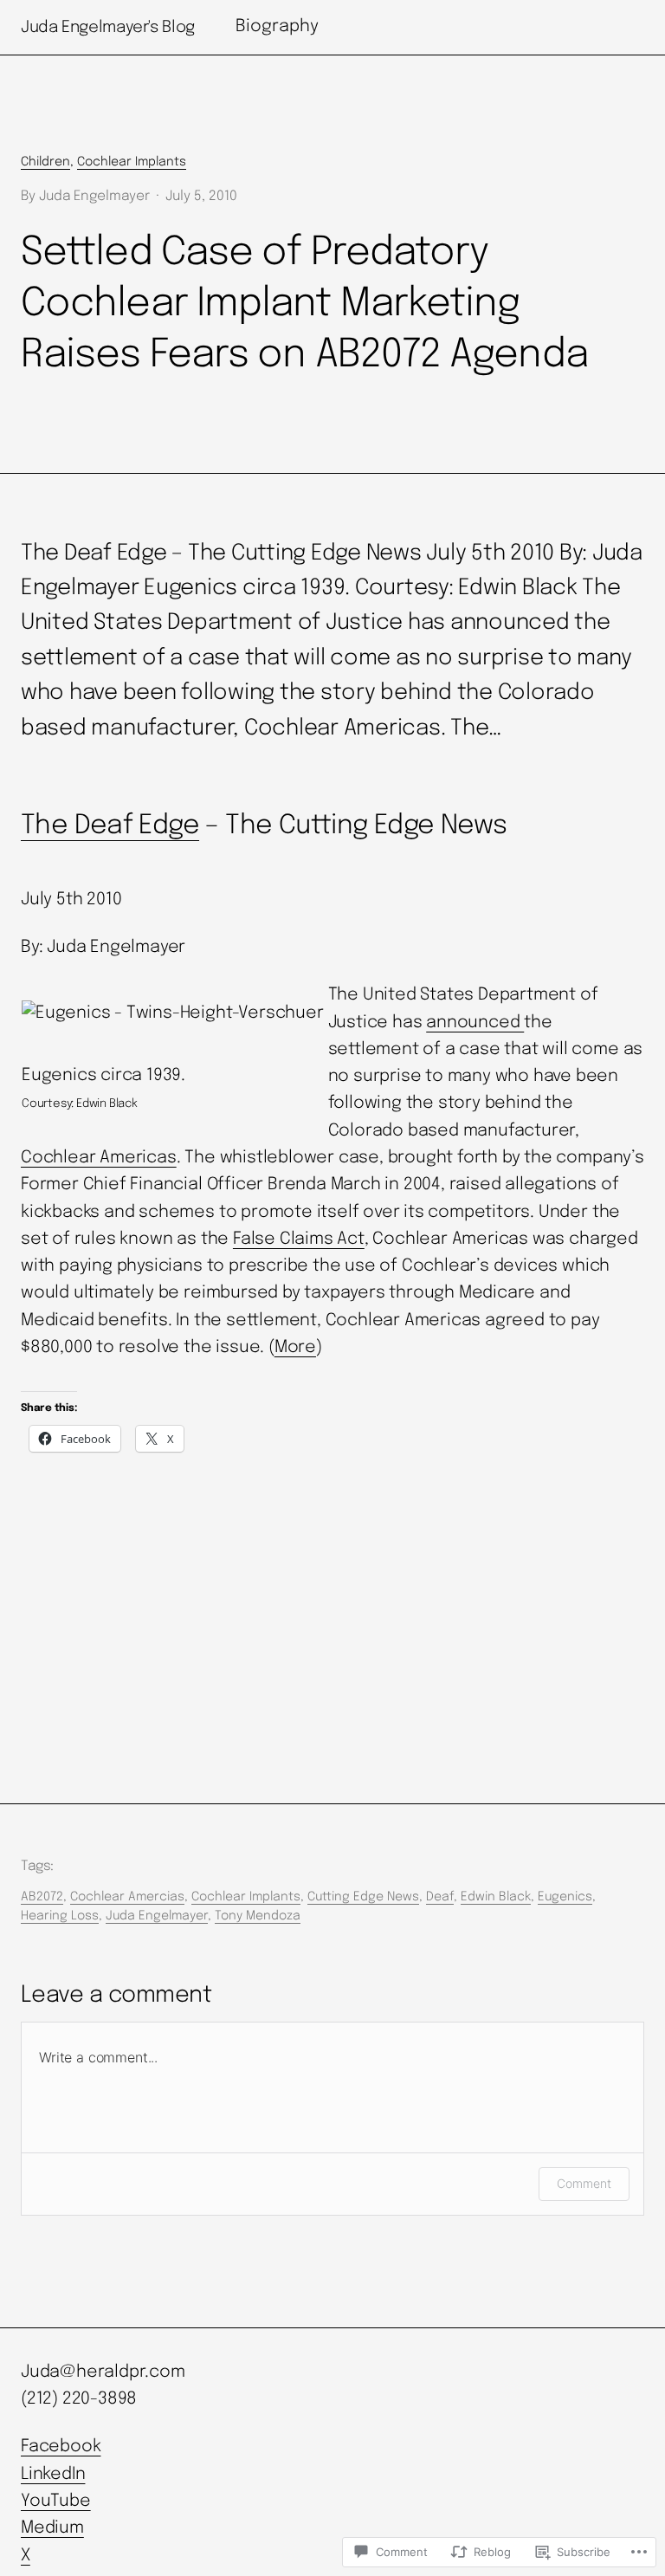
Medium (52, 2528)
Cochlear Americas (99, 1158)
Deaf (440, 1897)
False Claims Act (299, 1239)
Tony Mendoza (258, 1916)
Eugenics (565, 1897)
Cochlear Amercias (127, 1897)
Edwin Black (496, 1897)
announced (475, 1023)
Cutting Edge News (363, 1897)
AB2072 (42, 1897)
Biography (277, 27)
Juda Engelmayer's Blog (108, 27)
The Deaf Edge (110, 826)
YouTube (56, 2502)
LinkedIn (53, 2475)
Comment (584, 2183)
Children (45, 162)
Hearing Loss (60, 1916)
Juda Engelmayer (157, 1916)
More (295, 1348)
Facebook (61, 2447)
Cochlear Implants (132, 162)
